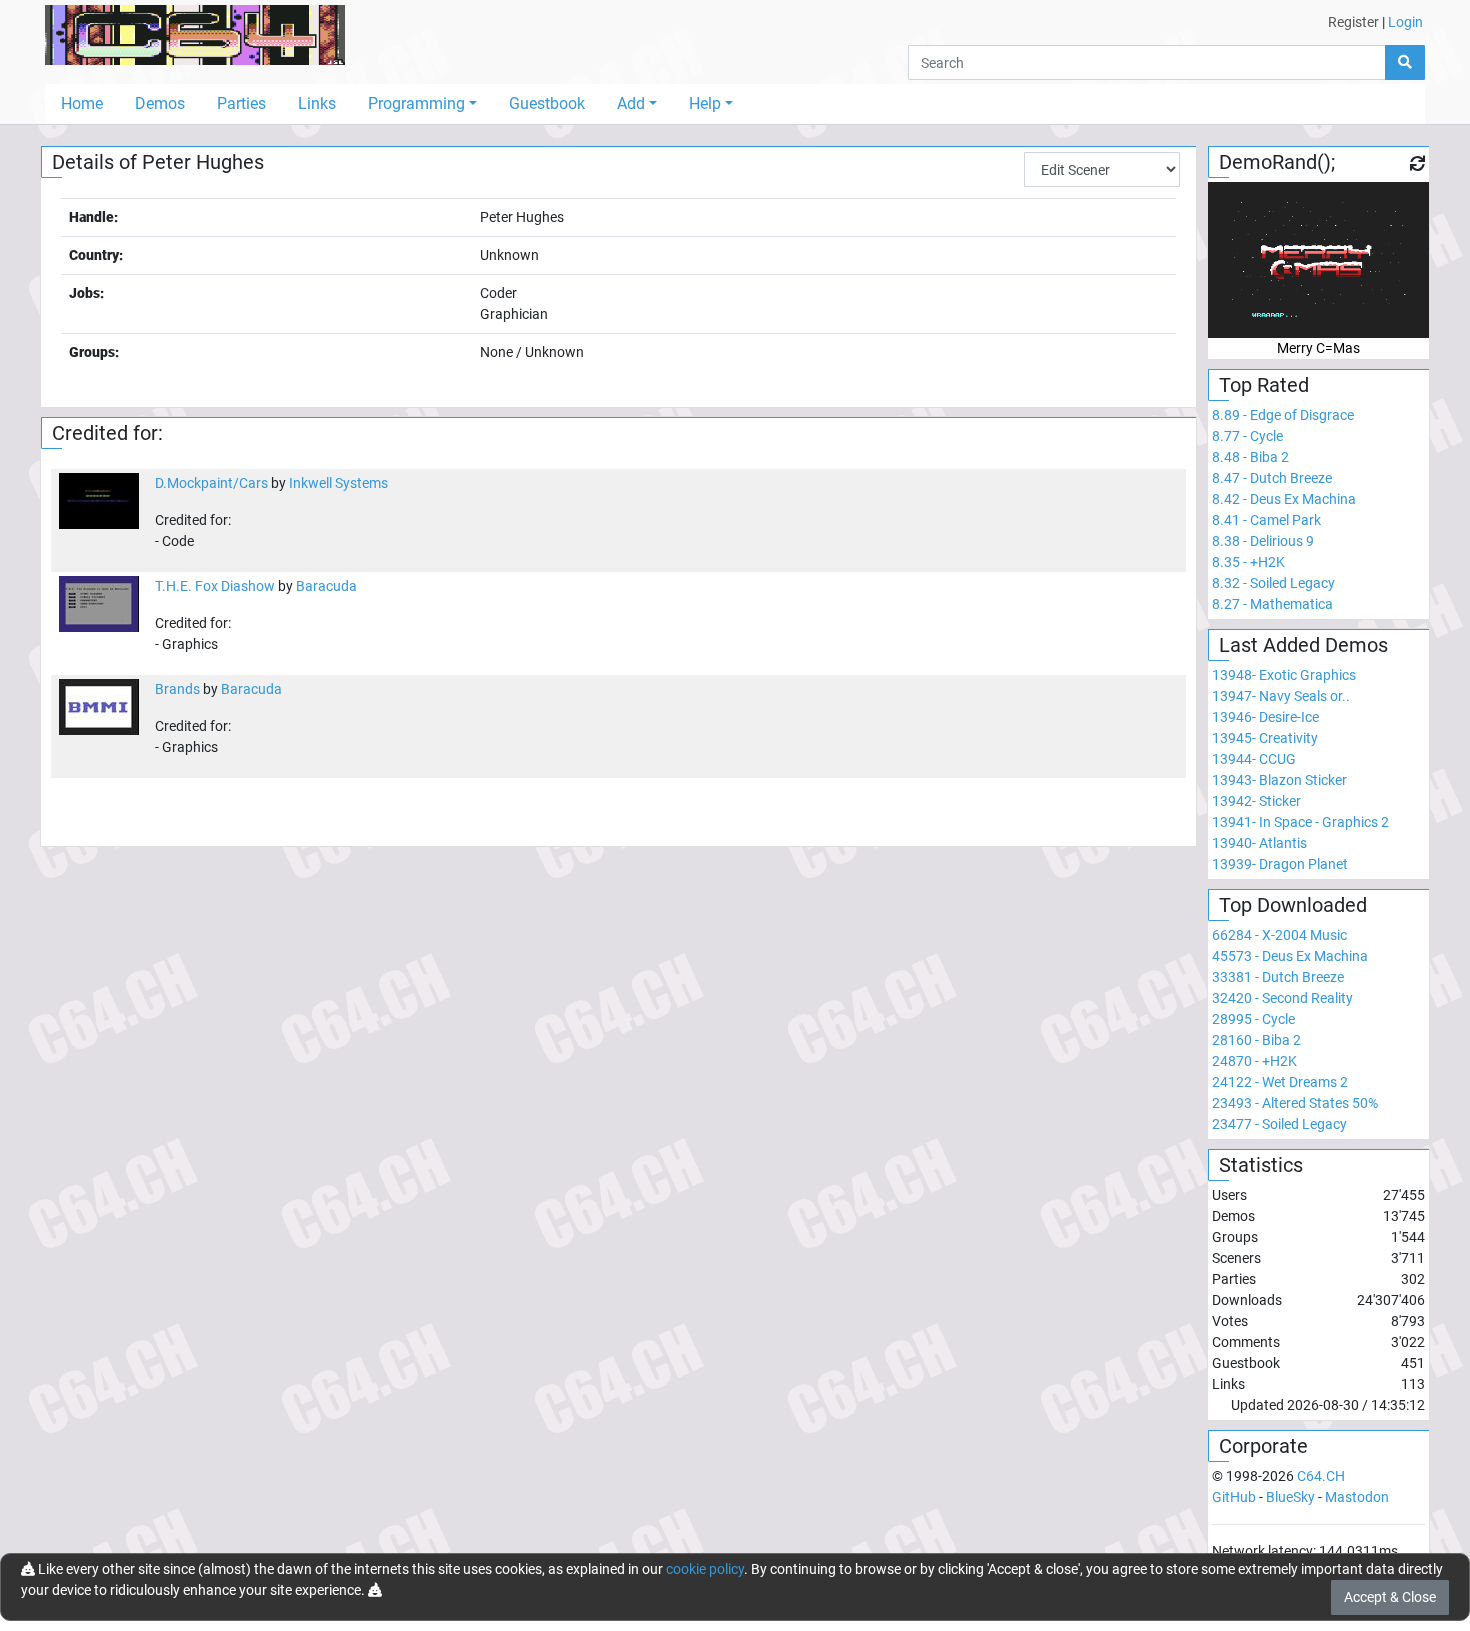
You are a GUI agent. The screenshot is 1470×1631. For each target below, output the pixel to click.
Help (705, 103)
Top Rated (1264, 385)
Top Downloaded (1293, 905)
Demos (160, 103)
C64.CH (1321, 1476)
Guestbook (547, 103)
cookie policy (705, 1569)
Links (317, 103)
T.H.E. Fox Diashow (215, 586)
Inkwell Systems (338, 483)
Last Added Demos (1303, 645)
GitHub (1234, 1497)
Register (1353, 22)
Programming (416, 103)
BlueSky (1290, 1497)
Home (82, 103)
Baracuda (326, 586)
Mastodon (1357, 1497)
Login (1405, 22)
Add (631, 103)
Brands (177, 689)
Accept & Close (1390, 1597)
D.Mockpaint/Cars (211, 483)
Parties (241, 103)
